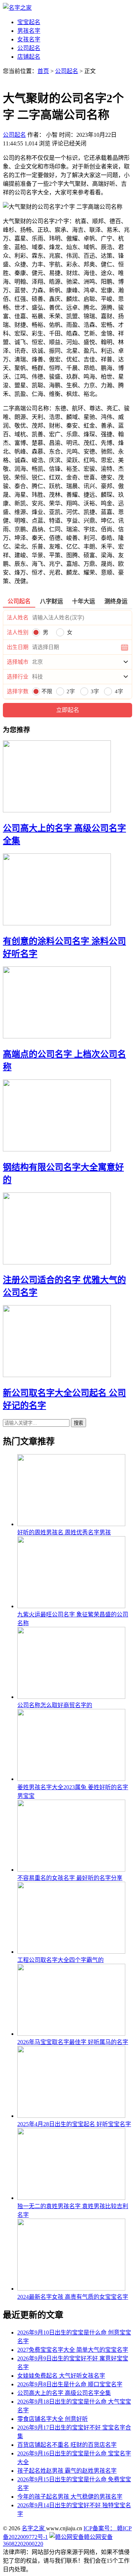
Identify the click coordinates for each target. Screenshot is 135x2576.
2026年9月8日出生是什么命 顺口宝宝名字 (70, 2384)
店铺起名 (29, 57)
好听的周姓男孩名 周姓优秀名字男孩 (64, 1532)
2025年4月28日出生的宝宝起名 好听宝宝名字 (74, 2124)
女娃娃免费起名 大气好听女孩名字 (61, 2376)
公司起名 (29, 48)
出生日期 (18, 647)
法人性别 (18, 632)
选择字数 (18, 691)
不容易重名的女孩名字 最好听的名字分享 (70, 1878)
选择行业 (18, 677)
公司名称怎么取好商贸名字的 (55, 1705)
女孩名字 (29, 39)
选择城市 (18, 662)
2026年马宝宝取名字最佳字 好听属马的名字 (73, 2042)
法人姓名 (18, 618)
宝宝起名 (29, 22)
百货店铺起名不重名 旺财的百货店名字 (67, 2445)
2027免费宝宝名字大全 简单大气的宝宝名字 (73, 2350)
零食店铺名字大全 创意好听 (53, 2419)
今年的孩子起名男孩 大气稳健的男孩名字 (70, 2497)
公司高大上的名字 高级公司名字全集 (64, 2393)
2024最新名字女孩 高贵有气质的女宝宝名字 (73, 2297)
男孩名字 (29, 31)
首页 (43, 71)
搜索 (78, 1423)
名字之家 (34, 2528)
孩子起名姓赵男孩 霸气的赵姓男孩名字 (67, 2471)
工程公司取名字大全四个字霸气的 (60, 1960)
